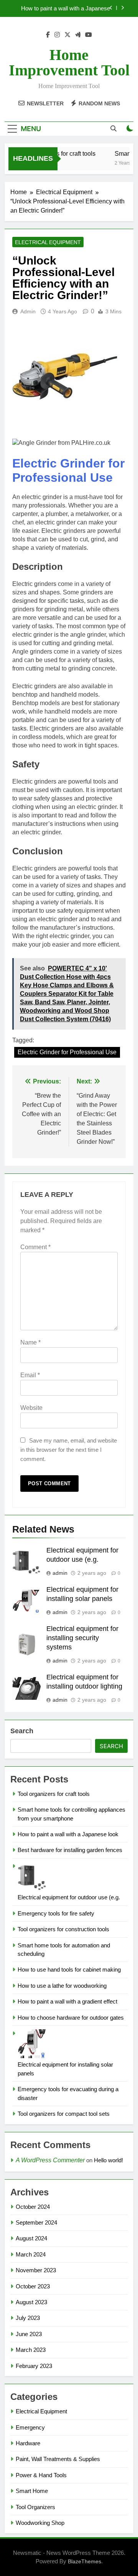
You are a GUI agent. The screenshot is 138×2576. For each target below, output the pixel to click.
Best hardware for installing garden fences (70, 1850)
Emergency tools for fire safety (56, 1913)
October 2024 (33, 2207)
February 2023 (34, 2366)
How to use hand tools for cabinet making (69, 1969)
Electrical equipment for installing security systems (82, 1638)
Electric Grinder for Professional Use (68, 470)
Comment (35, 1247)
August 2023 (31, 2302)
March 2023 (31, 2350)
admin (28, 311)
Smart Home (32, 2491)
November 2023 (36, 2270)
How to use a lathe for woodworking (62, 1986)
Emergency (30, 2427)
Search (22, 1731)
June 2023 (29, 2334)
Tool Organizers (35, 2507)
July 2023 (28, 2318)
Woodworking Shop (40, 2523)
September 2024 (36, 2222)
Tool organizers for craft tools (54, 1794)
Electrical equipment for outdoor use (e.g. (69, 1897)
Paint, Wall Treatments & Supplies (58, 2459)
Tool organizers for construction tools (63, 1929)
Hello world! (108, 2160)
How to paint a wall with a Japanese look (66, 8)
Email (30, 1375)
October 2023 (33, 2286)
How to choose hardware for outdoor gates (71, 2018)
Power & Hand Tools (41, 2475)
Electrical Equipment (48, 242)
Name (30, 1342)
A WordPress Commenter (50, 2160)
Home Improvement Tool (69, 62)
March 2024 (31, 2254)
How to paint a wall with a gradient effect (67, 2001)
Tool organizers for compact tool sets (64, 2114)
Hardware (28, 2443)
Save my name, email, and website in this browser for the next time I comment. (69, 1450)
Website (31, 1408)
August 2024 (31, 2238)
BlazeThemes (85, 2561)
